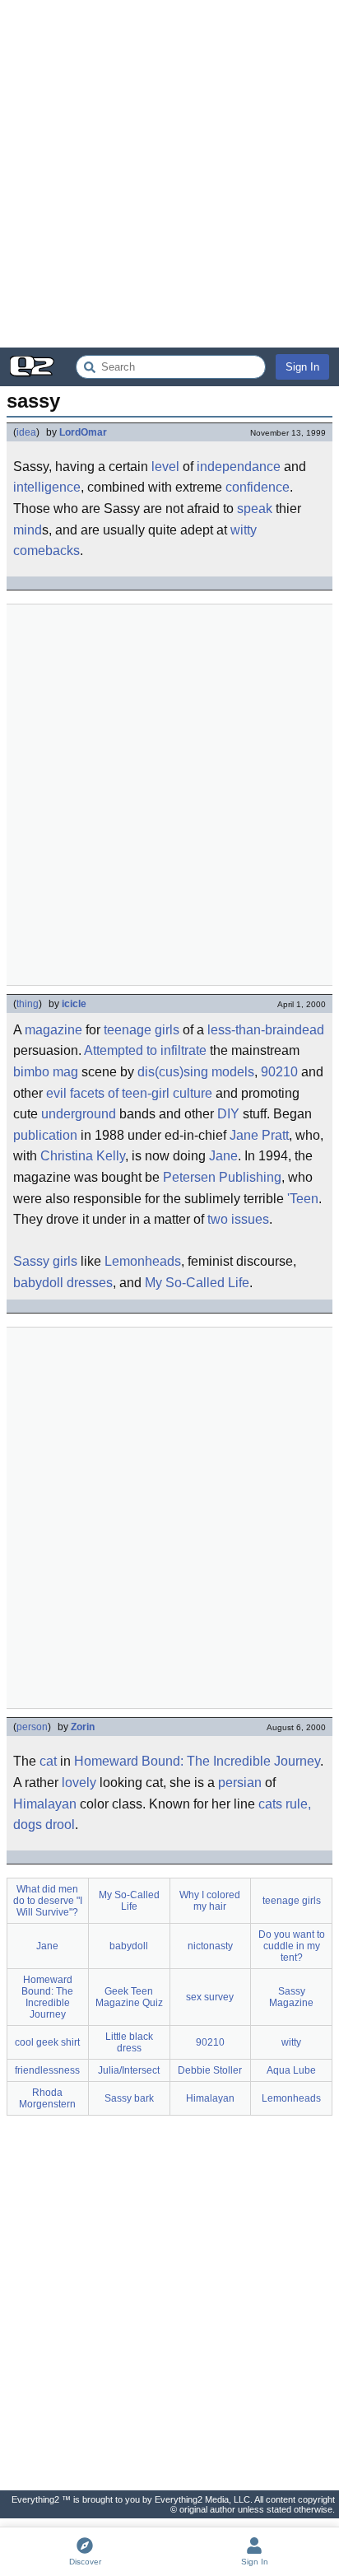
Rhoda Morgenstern (47, 2098)
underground (79, 1114)
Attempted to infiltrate (145, 1050)
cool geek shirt (47, 2042)
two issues (238, 1219)
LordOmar (83, 432)
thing (28, 1004)
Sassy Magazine (291, 1997)
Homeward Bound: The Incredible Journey (197, 1761)
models (233, 1072)
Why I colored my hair (210, 1901)
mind (28, 530)
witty (244, 530)
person (32, 1727)
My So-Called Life (197, 1283)
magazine (53, 1030)
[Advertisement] (169, 174)
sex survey (210, 1997)
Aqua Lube (291, 2070)
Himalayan (45, 1804)
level (165, 467)
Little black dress (129, 2042)
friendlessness (47, 2070)
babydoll (129, 1946)
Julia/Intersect (129, 2070)
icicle (74, 1004)
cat (48, 1761)
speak (255, 509)
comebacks (46, 551)
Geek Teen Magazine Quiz (129, 1997)
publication (45, 1135)
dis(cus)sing (173, 1072)
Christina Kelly (83, 1156)
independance (239, 467)
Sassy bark (129, 2098)
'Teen (303, 1199)
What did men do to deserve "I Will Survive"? (48, 1901)
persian (240, 1783)
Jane (223, 1156)
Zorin (83, 1727)
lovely (79, 1783)
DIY (228, 1114)
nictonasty (210, 1946)
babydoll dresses (63, 1283)
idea (26, 432)
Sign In (302, 367)
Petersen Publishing (222, 1177)
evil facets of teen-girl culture (129, 1093)
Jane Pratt (259, 1135)
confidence (258, 487)
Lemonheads (143, 1261)
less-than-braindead (266, 1030)
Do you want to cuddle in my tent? (292, 1946)
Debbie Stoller (210, 2070)
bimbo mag (46, 1072)
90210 (279, 1072)
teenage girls (142, 1030)
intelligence (47, 487)
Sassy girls (45, 1261)
